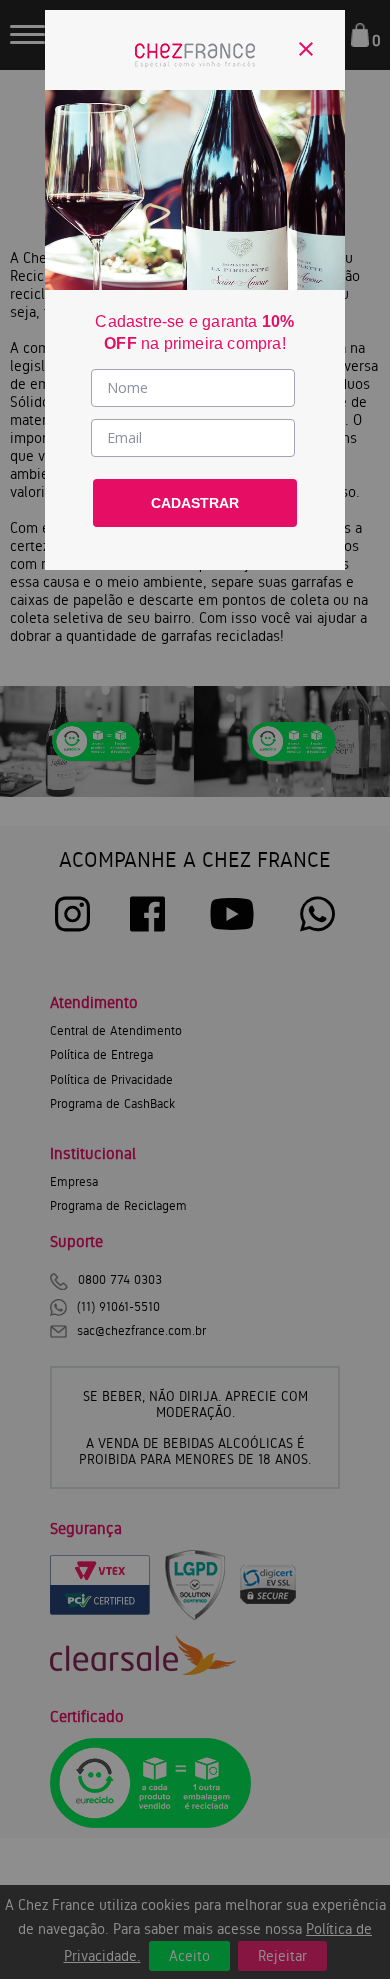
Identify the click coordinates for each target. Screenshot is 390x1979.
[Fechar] (306, 49)
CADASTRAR (195, 503)
